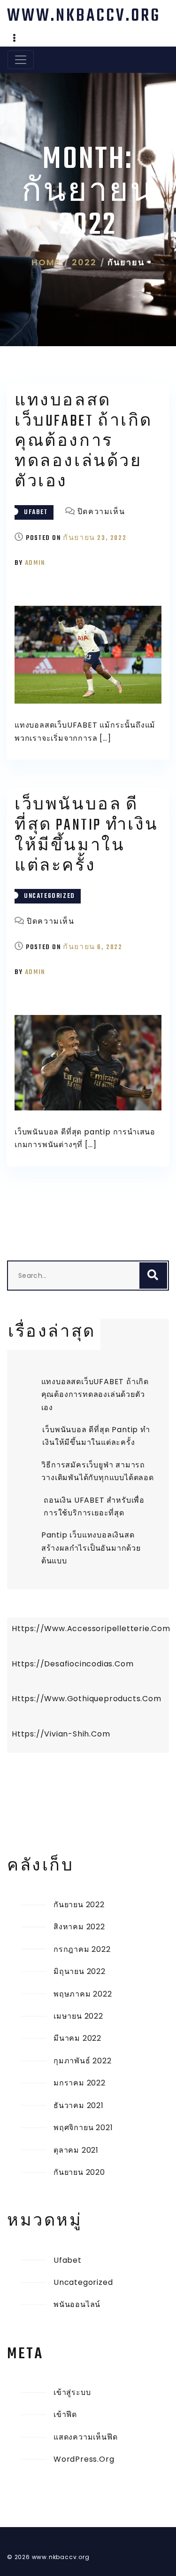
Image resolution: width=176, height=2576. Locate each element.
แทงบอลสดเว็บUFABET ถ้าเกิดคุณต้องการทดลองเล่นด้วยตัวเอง (84, 442)
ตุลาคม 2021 (76, 2150)
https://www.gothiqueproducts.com (87, 1699)
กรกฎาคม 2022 (82, 1949)
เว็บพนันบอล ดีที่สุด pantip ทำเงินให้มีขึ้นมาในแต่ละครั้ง (87, 836)
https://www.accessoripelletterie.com (90, 1629)
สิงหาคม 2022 (79, 1927)
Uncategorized (50, 896)
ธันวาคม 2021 (79, 2105)
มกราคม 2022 (80, 2083)
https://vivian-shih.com (61, 1734)
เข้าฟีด (65, 2414)
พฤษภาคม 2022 (83, 1994)
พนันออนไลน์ (77, 2304)
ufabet (36, 512)
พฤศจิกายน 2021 (83, 2128)
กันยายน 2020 (79, 2172)
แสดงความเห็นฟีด (85, 2437)
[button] (15, 39)
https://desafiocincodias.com (73, 1664)
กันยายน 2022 (79, 1905)
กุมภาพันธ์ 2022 (83, 2061)
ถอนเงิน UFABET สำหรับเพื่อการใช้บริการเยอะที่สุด (94, 1506)
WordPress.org (84, 2459)
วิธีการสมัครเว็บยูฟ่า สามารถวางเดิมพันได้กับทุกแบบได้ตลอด (97, 1471)
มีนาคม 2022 (77, 2038)
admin (35, 563)
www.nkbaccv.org (84, 16)
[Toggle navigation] (21, 60)
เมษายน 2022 (78, 2016)
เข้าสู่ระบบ (72, 2392)
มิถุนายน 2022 (80, 1971)
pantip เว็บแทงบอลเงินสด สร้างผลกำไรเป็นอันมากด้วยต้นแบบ (91, 1548)
